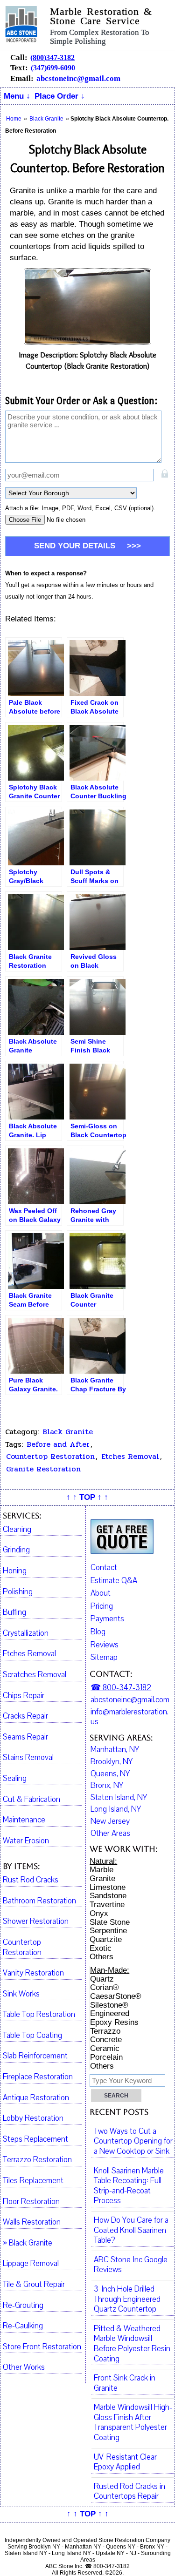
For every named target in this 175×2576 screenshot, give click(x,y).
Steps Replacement (35, 2139)
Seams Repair (25, 1737)
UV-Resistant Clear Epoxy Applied (125, 2462)
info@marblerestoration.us (129, 1717)
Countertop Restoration (50, 1457)
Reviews (105, 1645)
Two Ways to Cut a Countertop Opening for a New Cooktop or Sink (133, 2141)
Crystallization (26, 1633)
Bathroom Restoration (39, 1901)
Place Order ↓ (60, 96)
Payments (107, 1619)
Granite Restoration (43, 1469)
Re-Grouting (23, 2306)
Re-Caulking (23, 2326)
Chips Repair (24, 1696)
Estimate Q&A (114, 1581)
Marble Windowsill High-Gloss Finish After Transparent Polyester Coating (133, 2423)
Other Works (24, 2367)
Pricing (102, 1606)
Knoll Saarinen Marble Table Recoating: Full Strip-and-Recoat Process (129, 2186)
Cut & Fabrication (31, 1800)
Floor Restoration (31, 2202)
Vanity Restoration (33, 1973)
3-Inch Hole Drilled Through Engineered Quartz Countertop (127, 2299)
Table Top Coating (32, 2036)
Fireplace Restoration (38, 2077)
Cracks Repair (25, 1716)
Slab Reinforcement (35, 2056)
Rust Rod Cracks (31, 1880)
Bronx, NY (107, 1786)
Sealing (15, 1779)
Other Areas (110, 1834)
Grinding (16, 1550)
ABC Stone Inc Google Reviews (131, 2265)
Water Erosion (26, 1841)
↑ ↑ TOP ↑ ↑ (87, 1497)
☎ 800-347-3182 (121, 1688)
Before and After (58, 1444)
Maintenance (24, 1820)
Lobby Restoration (33, 2118)
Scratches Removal (35, 1675)
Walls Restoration (32, 2222)
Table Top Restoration (39, 2015)
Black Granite (68, 1432)
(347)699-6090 (53, 68)
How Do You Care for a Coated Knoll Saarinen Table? (131, 2230)
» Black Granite (28, 2243)
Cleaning (17, 1530)
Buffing (14, 1612)
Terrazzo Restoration (37, 2160)
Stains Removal (28, 1758)
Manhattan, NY (115, 1750)
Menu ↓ (17, 96)
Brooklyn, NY (112, 1762)
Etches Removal (130, 1457)
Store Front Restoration (42, 2347)
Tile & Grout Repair (34, 2285)
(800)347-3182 (52, 57)
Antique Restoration (36, 2098)
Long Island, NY (116, 1809)
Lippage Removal (31, 2264)
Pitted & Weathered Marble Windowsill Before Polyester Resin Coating (132, 2344)
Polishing (18, 1592)
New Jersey (110, 1821)
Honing (15, 1571)
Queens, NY (110, 1774)
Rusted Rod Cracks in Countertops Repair (129, 2492)
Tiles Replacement (33, 2181)
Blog (98, 1632)
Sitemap (104, 1657)
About (101, 1593)
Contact (104, 1568)
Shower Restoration (36, 1922)
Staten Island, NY (119, 1798)
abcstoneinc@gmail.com (78, 78)
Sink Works (21, 1994)
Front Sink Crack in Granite (125, 2383)
